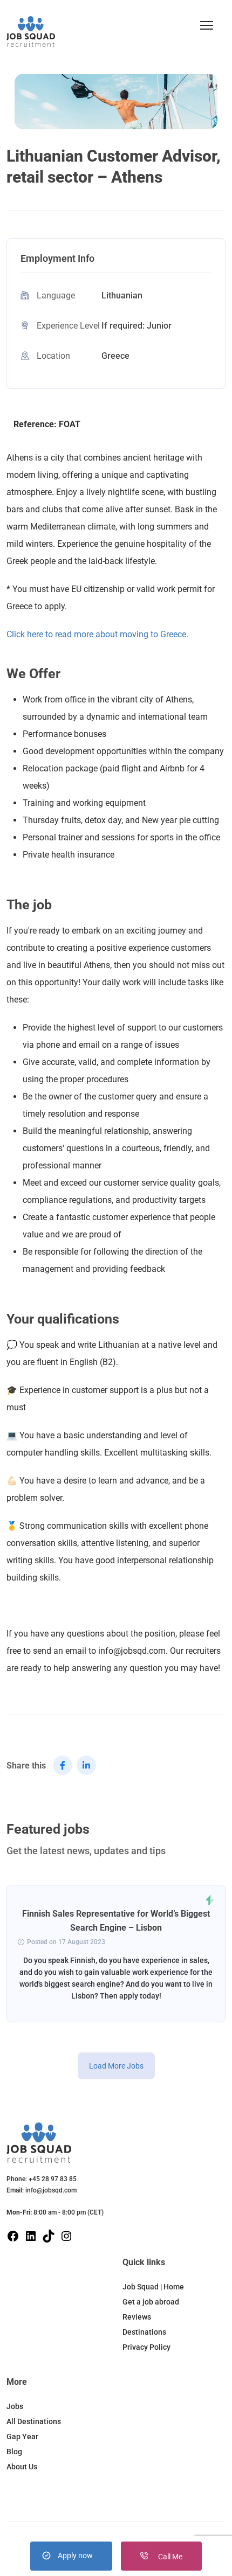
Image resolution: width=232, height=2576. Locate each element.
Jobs (15, 2406)
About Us (22, 2467)
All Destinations (34, 2421)
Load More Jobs (116, 2066)
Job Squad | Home (153, 2287)
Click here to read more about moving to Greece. (97, 634)
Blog (14, 2452)
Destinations (144, 2332)
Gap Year (22, 2436)
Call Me (169, 2557)
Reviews (137, 2317)
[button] (207, 25)
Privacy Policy (146, 2347)
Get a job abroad (151, 2302)
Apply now (75, 2556)
